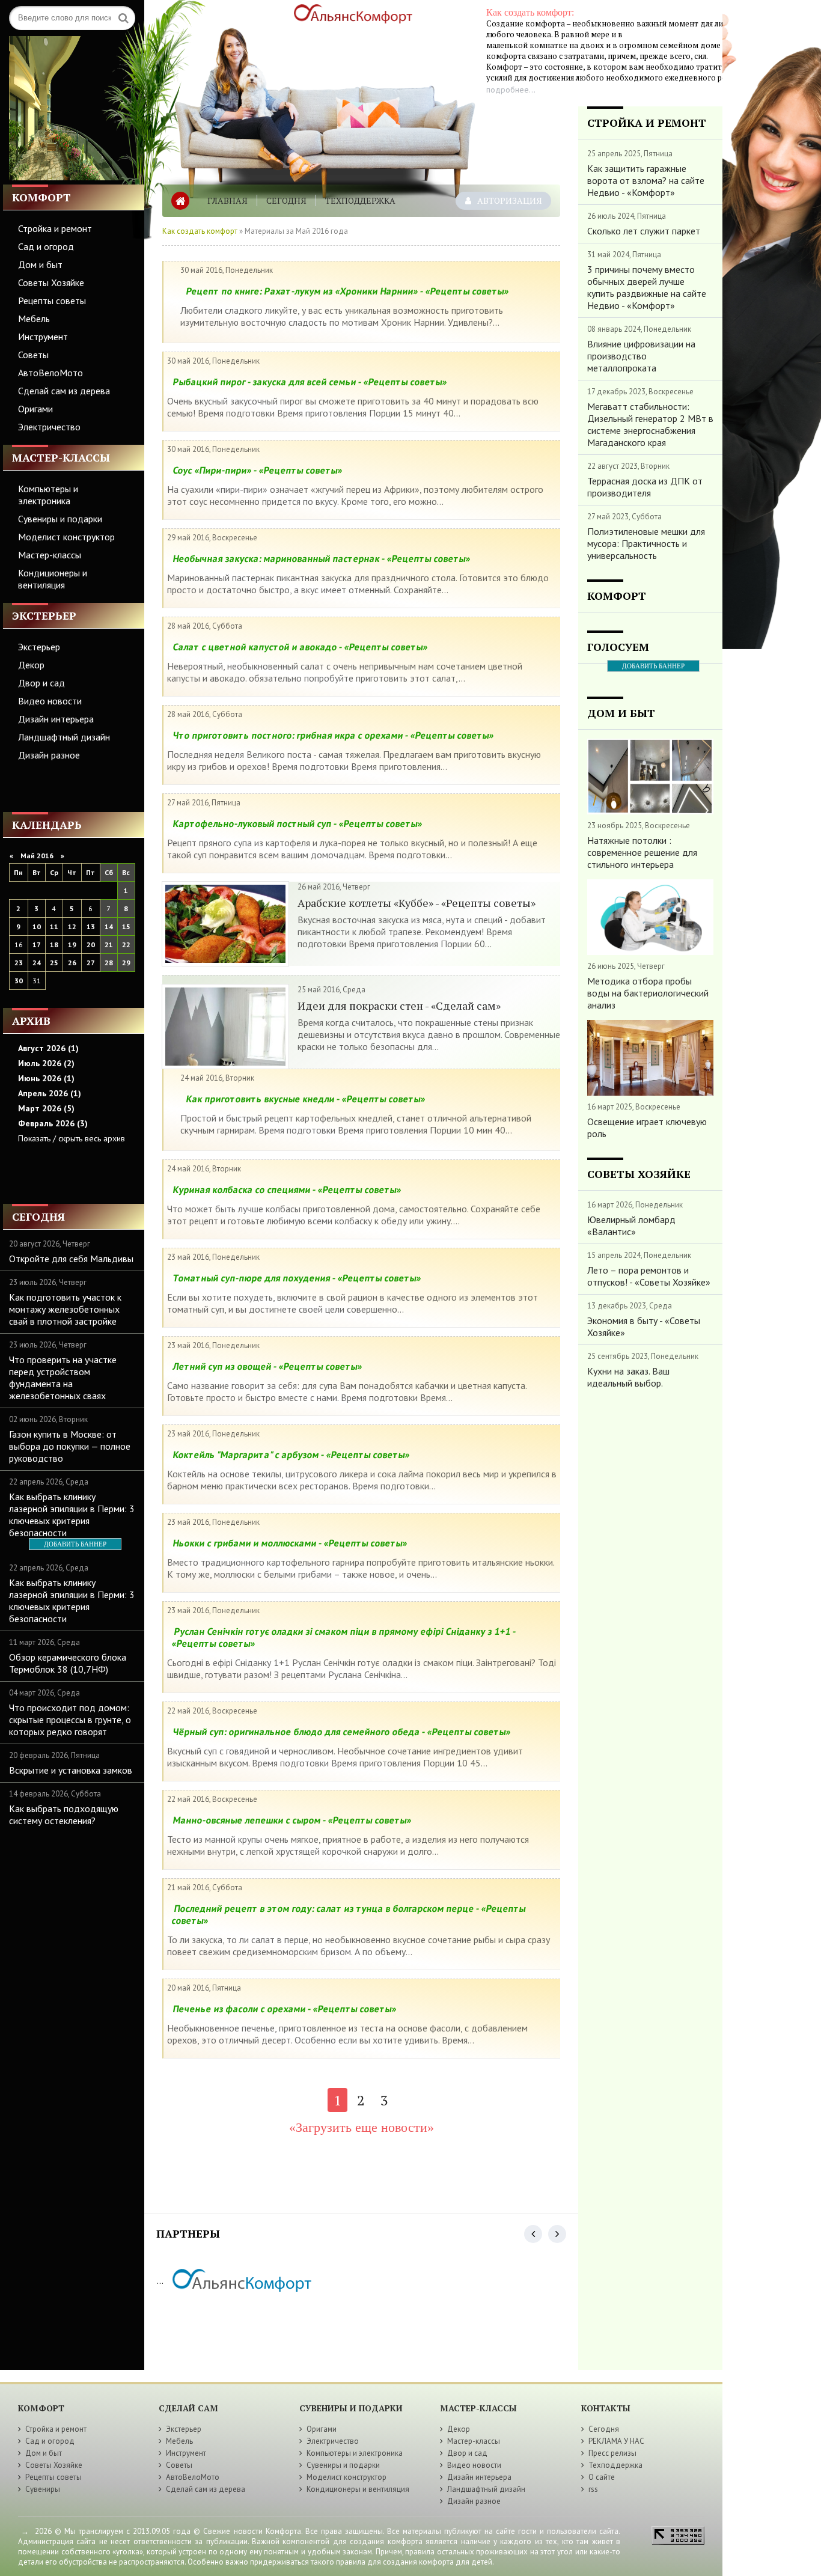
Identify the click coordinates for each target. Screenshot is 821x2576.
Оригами (35, 409)
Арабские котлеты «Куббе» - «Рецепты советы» (417, 903)
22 (126, 945)
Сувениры (43, 2489)
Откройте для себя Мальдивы (71, 1259)
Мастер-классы (50, 555)
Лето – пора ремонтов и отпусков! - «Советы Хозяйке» (649, 1276)
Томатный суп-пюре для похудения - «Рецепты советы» (297, 1278)
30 (19, 981)
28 (109, 963)
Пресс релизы (612, 2453)
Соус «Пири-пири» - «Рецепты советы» (258, 470)
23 (19, 963)
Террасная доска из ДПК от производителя (645, 487)
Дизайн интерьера (56, 719)
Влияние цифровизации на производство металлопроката (641, 356)
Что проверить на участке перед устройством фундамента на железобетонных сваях (63, 1378)
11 (54, 926)
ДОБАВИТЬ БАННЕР (75, 1544)
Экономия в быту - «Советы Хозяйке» (644, 1326)
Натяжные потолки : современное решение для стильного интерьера (642, 852)
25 (54, 963)
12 (72, 926)
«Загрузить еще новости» (362, 2127)
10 (37, 926)
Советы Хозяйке (51, 282)
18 (54, 945)
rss (593, 2489)
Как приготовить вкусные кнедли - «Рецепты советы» (306, 1099)
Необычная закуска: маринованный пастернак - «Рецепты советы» (322, 558)
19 (72, 945)
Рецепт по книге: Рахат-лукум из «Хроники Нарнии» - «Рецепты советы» (347, 291)
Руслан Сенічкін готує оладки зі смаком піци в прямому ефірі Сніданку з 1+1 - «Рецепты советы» (344, 1637)
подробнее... (511, 90)
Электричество (49, 427)
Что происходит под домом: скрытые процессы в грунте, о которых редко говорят (70, 1720)
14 (109, 926)
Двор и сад (41, 683)
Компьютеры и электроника (48, 495)
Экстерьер (39, 647)
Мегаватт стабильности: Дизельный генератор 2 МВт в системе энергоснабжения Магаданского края (650, 424)
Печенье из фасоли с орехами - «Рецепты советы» (285, 2009)
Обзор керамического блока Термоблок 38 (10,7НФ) (68, 1663)
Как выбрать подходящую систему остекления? (64, 1814)
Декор (31, 665)
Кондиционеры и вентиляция (53, 579)
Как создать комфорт (200, 231)
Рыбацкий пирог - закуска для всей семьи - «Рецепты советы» (310, 382)
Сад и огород (46, 246)
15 (126, 926)
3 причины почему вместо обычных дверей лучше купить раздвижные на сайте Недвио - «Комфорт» (647, 287)
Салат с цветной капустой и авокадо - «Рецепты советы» (300, 647)
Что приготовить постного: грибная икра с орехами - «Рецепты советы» (333, 735)
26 (72, 963)
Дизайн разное (49, 755)
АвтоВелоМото (50, 373)
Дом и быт (40, 264)
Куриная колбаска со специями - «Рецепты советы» (287, 1189)
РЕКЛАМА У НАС (616, 2441)
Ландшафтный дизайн (64, 737)
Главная (227, 200)
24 (37, 963)
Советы (33, 355)
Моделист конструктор (66, 537)
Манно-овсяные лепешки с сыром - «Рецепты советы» (292, 1820)
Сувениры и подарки (60, 519)
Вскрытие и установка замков (71, 1770)
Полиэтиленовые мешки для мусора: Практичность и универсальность (646, 543)
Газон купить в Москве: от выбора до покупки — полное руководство (70, 1446)
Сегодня (286, 200)
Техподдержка (360, 200)
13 (91, 926)
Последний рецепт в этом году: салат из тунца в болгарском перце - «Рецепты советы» (349, 1914)
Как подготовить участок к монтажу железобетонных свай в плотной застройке (65, 1309)
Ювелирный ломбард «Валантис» (631, 1225)
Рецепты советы (52, 301)
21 (109, 945)
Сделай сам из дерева (64, 391)
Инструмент (43, 337)
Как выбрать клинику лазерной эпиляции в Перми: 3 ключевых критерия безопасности (72, 1515)
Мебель (34, 319)
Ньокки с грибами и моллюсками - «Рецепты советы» (290, 1543)
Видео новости (50, 701)
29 (126, 963)
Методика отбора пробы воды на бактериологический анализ (648, 993)
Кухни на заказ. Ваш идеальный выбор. (628, 1377)
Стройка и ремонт (55, 228)
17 (37, 945)
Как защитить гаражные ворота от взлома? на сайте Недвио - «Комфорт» (646, 180)
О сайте (602, 2477)
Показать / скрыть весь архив (72, 1138)
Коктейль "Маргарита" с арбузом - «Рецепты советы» (291, 1454)
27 (91, 963)
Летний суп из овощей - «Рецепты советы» (267, 1366)
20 (91, 945)
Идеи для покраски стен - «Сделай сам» (399, 1006)
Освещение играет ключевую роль (647, 1128)
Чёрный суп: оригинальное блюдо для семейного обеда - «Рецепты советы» (342, 1732)
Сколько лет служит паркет (644, 231)
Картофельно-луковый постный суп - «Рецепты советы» (298, 823)
